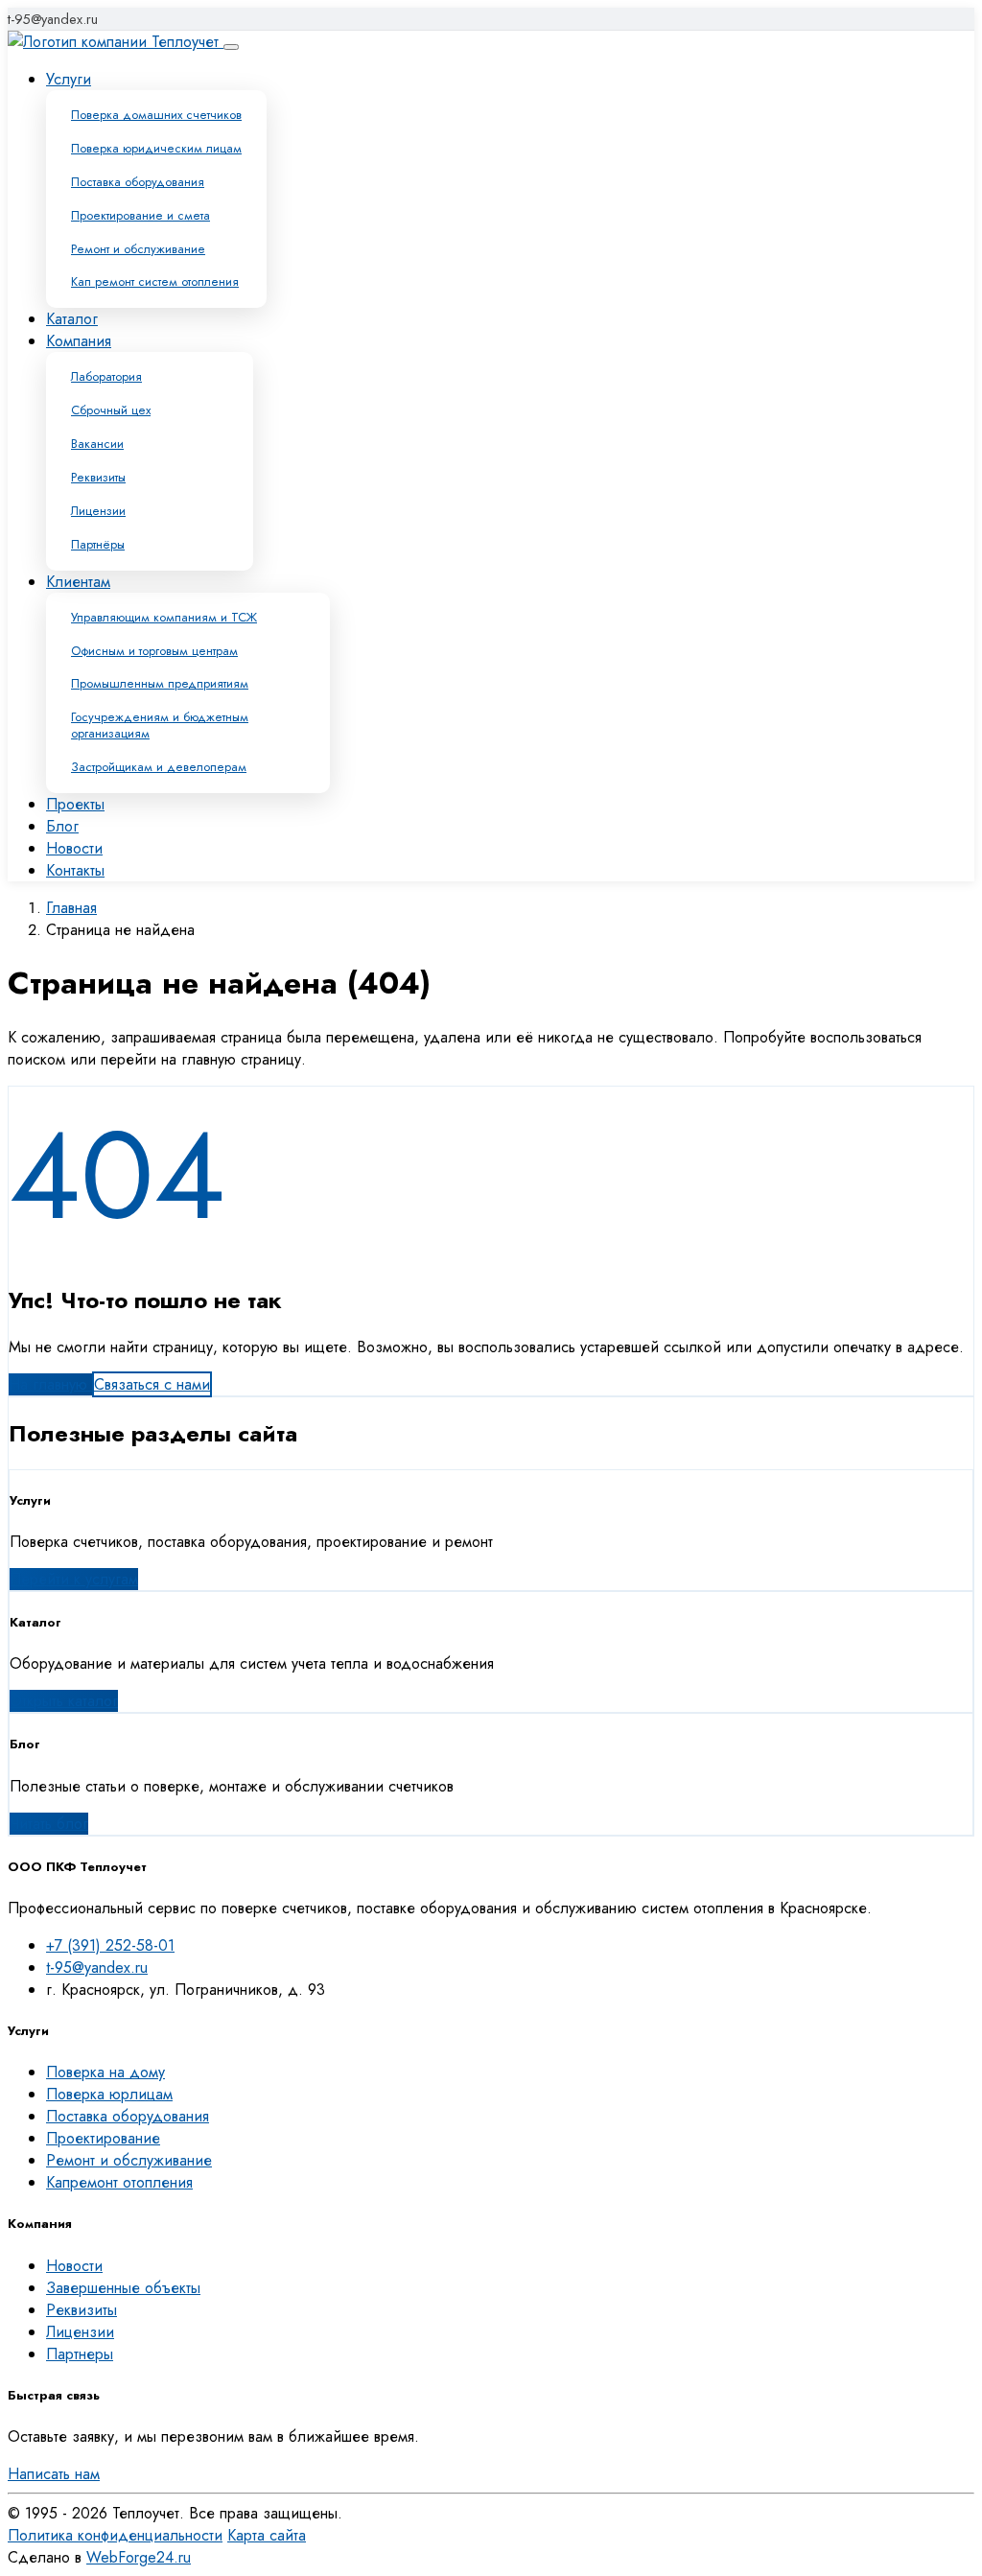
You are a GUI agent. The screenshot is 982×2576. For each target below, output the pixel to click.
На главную (50, 1384)
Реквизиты (98, 477)
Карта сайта (267, 2535)
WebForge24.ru (139, 2557)
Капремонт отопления (119, 2182)
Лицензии (98, 511)
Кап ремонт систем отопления (155, 281)
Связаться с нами (152, 1384)
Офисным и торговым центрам (154, 651)
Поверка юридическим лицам (156, 148)
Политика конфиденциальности (115, 2535)
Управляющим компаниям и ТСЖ (164, 617)
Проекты (75, 804)
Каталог (72, 319)
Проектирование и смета (140, 215)
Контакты (75, 870)
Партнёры (98, 544)
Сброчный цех (111, 410)
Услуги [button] (69, 79)
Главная (71, 908)
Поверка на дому (105, 2072)
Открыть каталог (64, 1701)
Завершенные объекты (123, 2288)
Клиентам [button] (78, 582)
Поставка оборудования (138, 182)
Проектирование (103, 2138)
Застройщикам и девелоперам (159, 767)
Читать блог (49, 1824)
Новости (74, 848)
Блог (62, 826)
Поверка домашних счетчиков (156, 115)
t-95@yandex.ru (53, 19)
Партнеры (80, 2354)
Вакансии (97, 444)
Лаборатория (106, 376)
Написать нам (54, 2474)
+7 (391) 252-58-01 (110, 1945)
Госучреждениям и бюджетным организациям (160, 725)
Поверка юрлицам (109, 2094)
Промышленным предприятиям (160, 683)
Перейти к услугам (74, 1579)
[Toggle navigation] (231, 47)
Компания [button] (79, 341)
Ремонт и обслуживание (138, 249)
